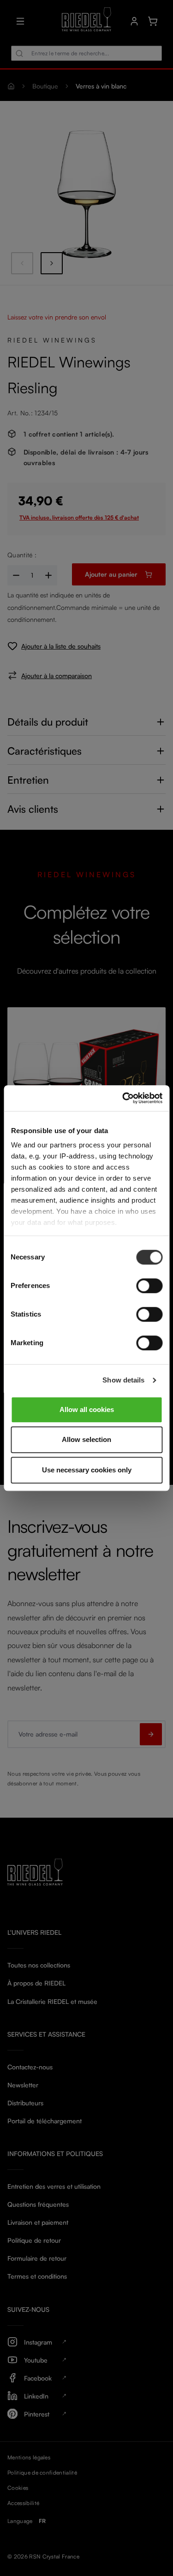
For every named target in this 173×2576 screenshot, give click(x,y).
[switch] (149, 1286)
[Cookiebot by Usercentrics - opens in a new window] (123, 1098)
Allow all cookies (87, 1409)
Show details (123, 1380)
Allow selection (86, 1439)
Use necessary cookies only (87, 1470)
